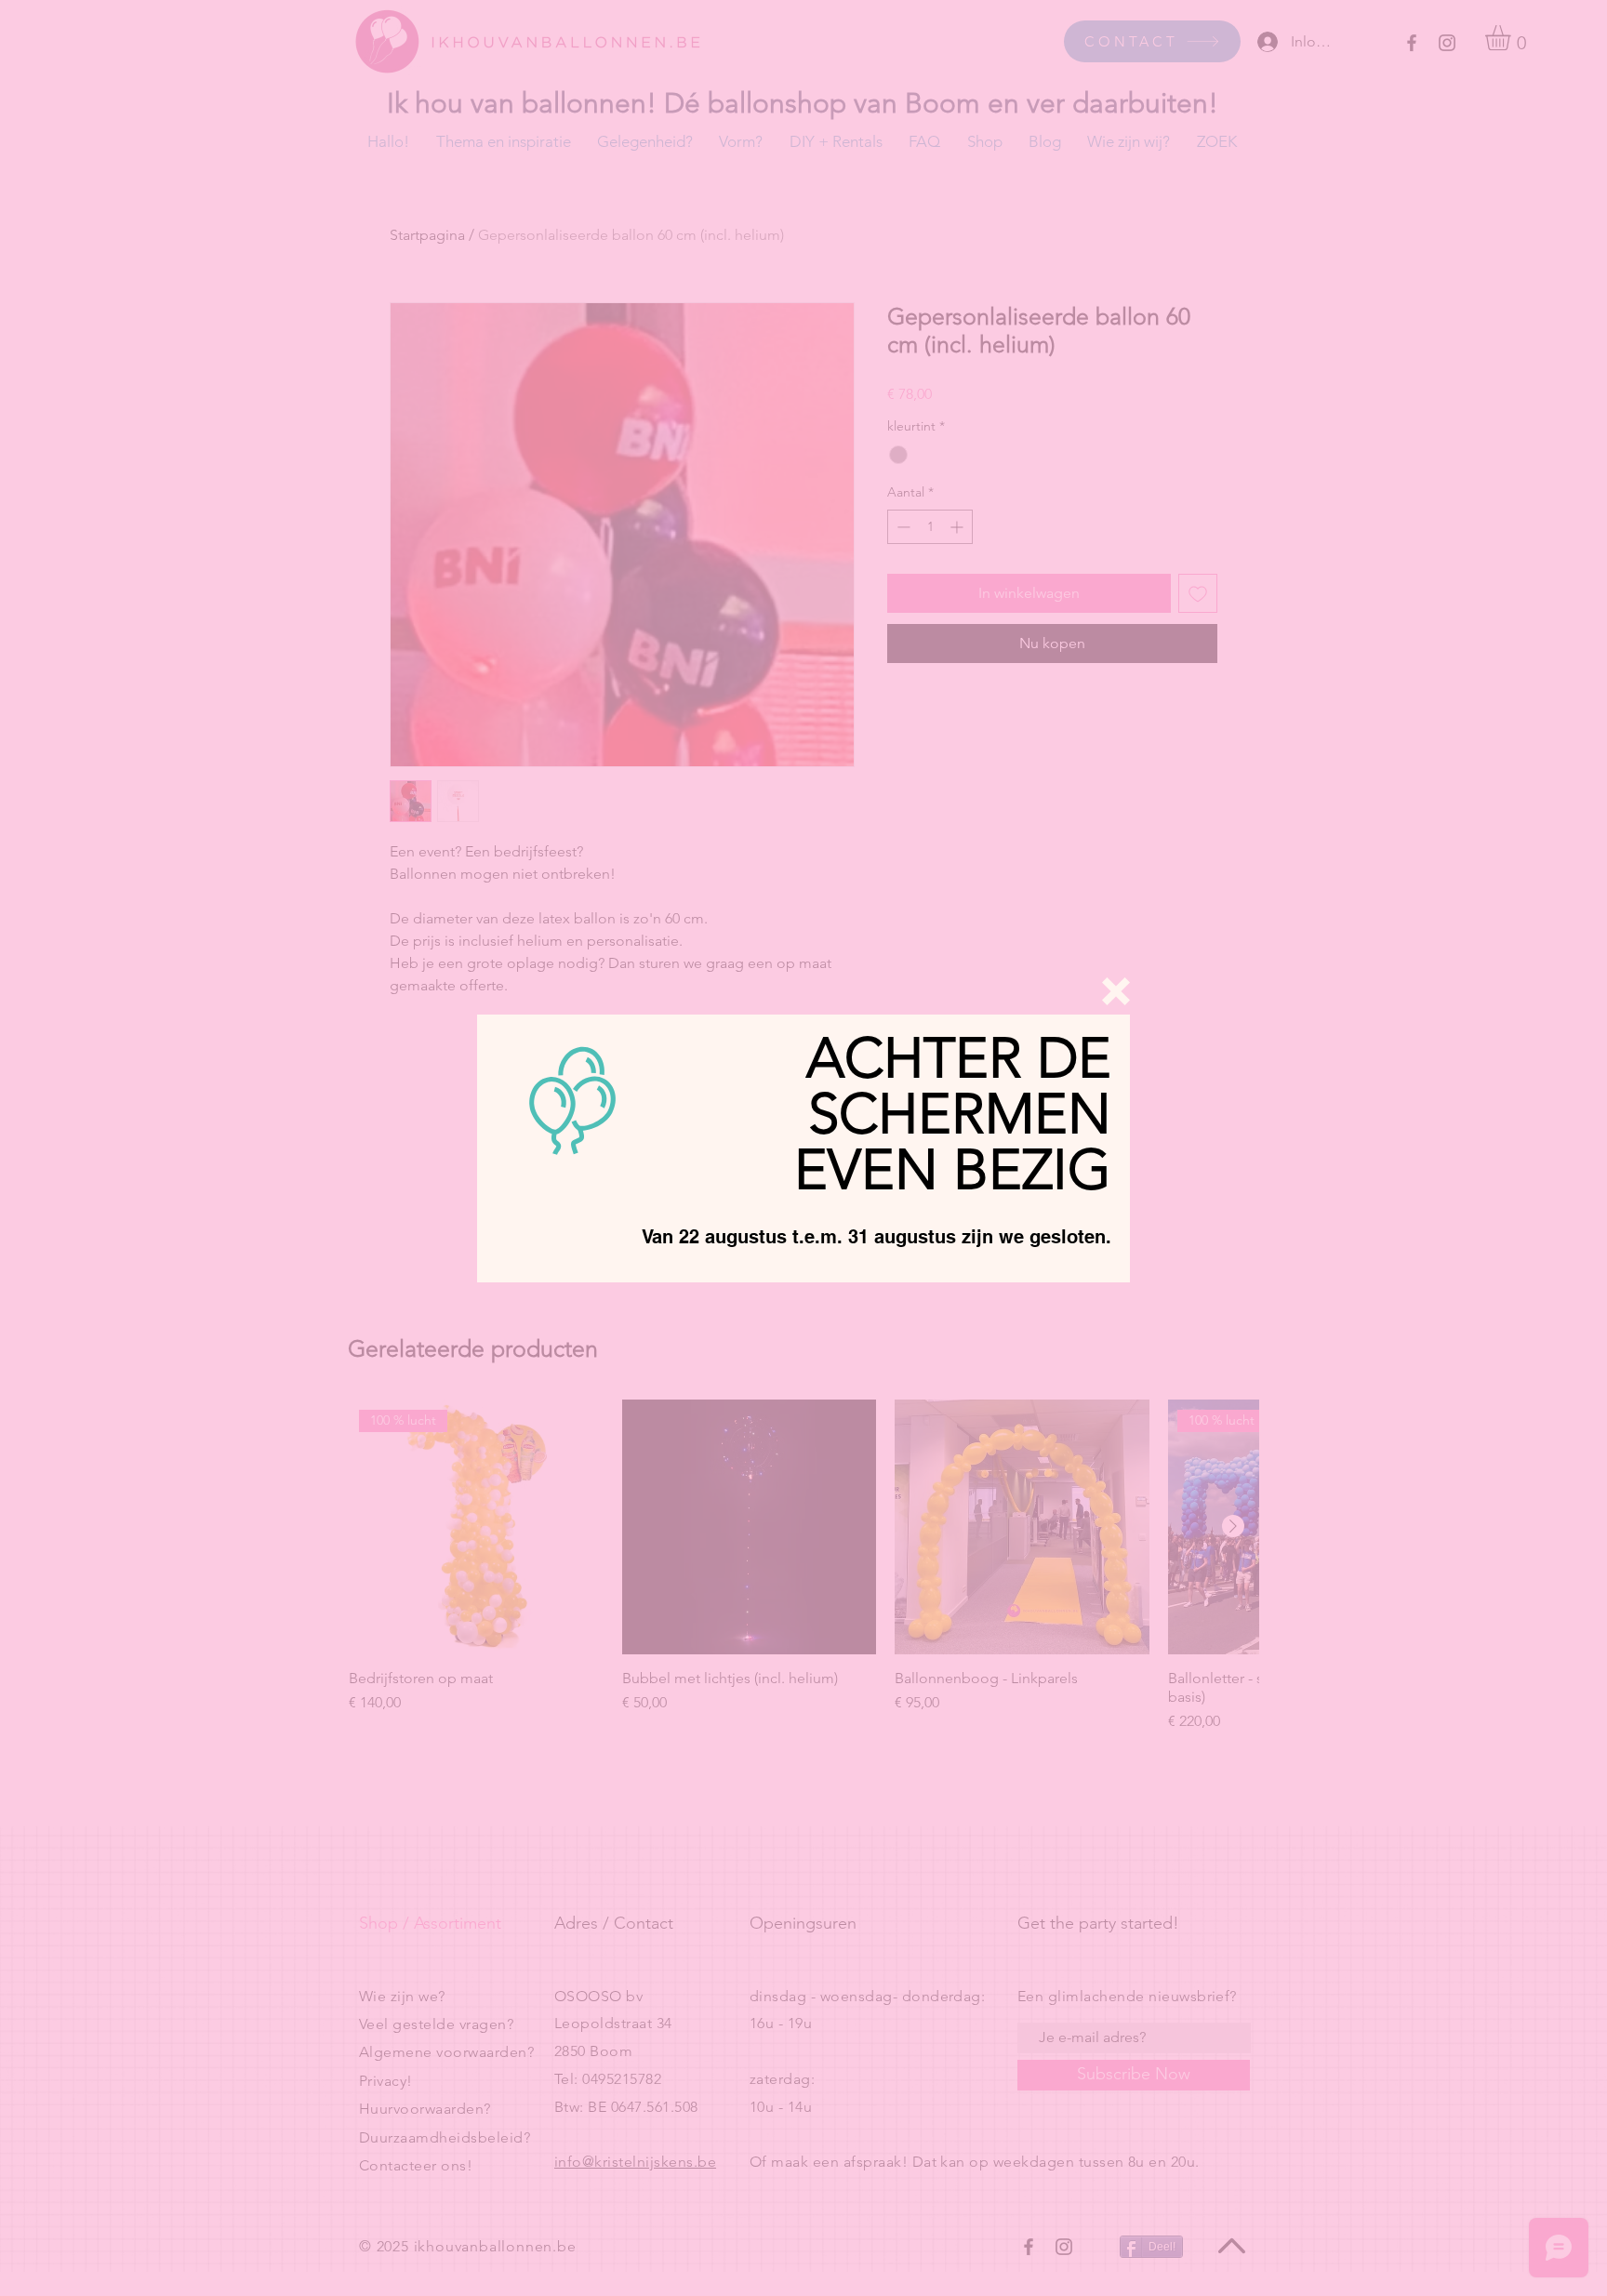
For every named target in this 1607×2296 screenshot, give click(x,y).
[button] (1116, 991)
